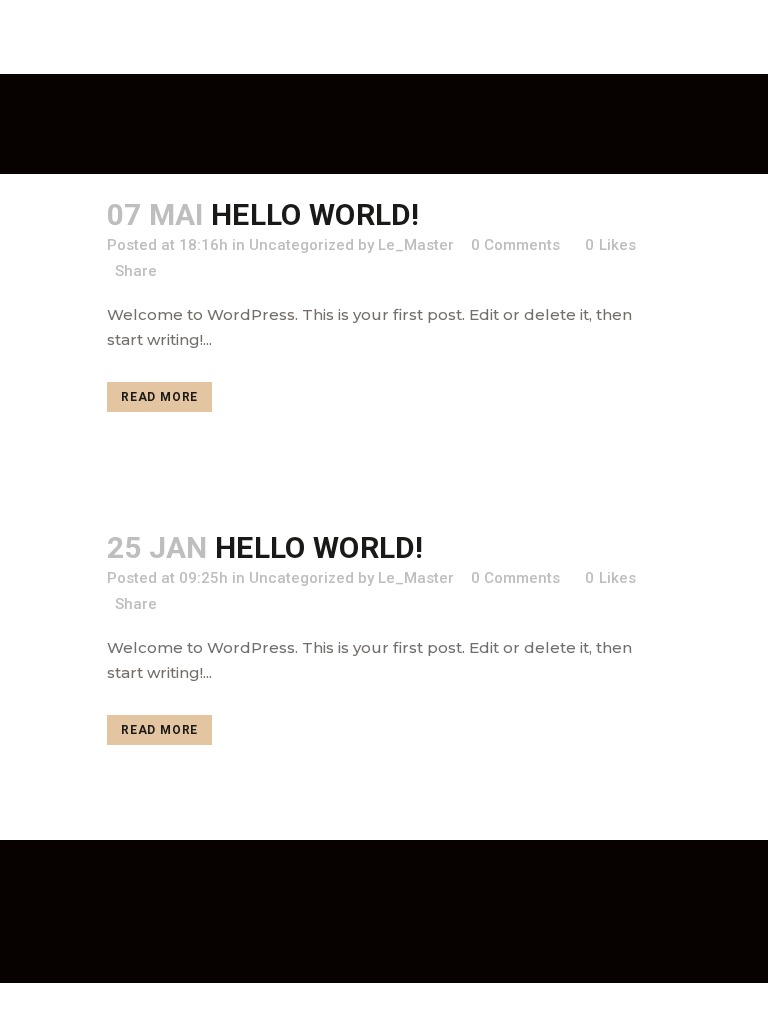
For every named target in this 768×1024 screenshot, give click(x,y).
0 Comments (515, 578)
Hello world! (315, 214)
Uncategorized (301, 245)
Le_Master (416, 578)
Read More (159, 397)
